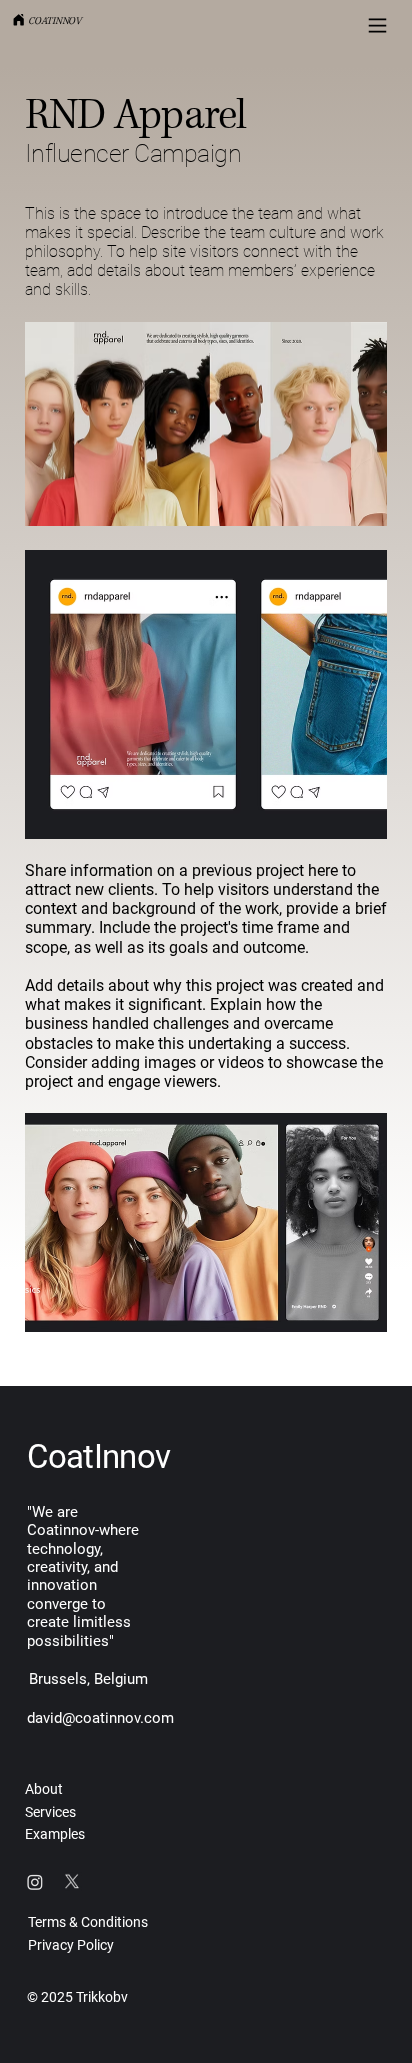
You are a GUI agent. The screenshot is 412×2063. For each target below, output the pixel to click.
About (44, 1789)
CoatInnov (98, 1456)
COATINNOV (54, 21)
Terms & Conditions (88, 1922)
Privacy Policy (71, 1945)
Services (50, 1812)
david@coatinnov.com (100, 1718)
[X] (72, 1882)
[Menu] (377, 25)
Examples (55, 1834)
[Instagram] (35, 1882)
